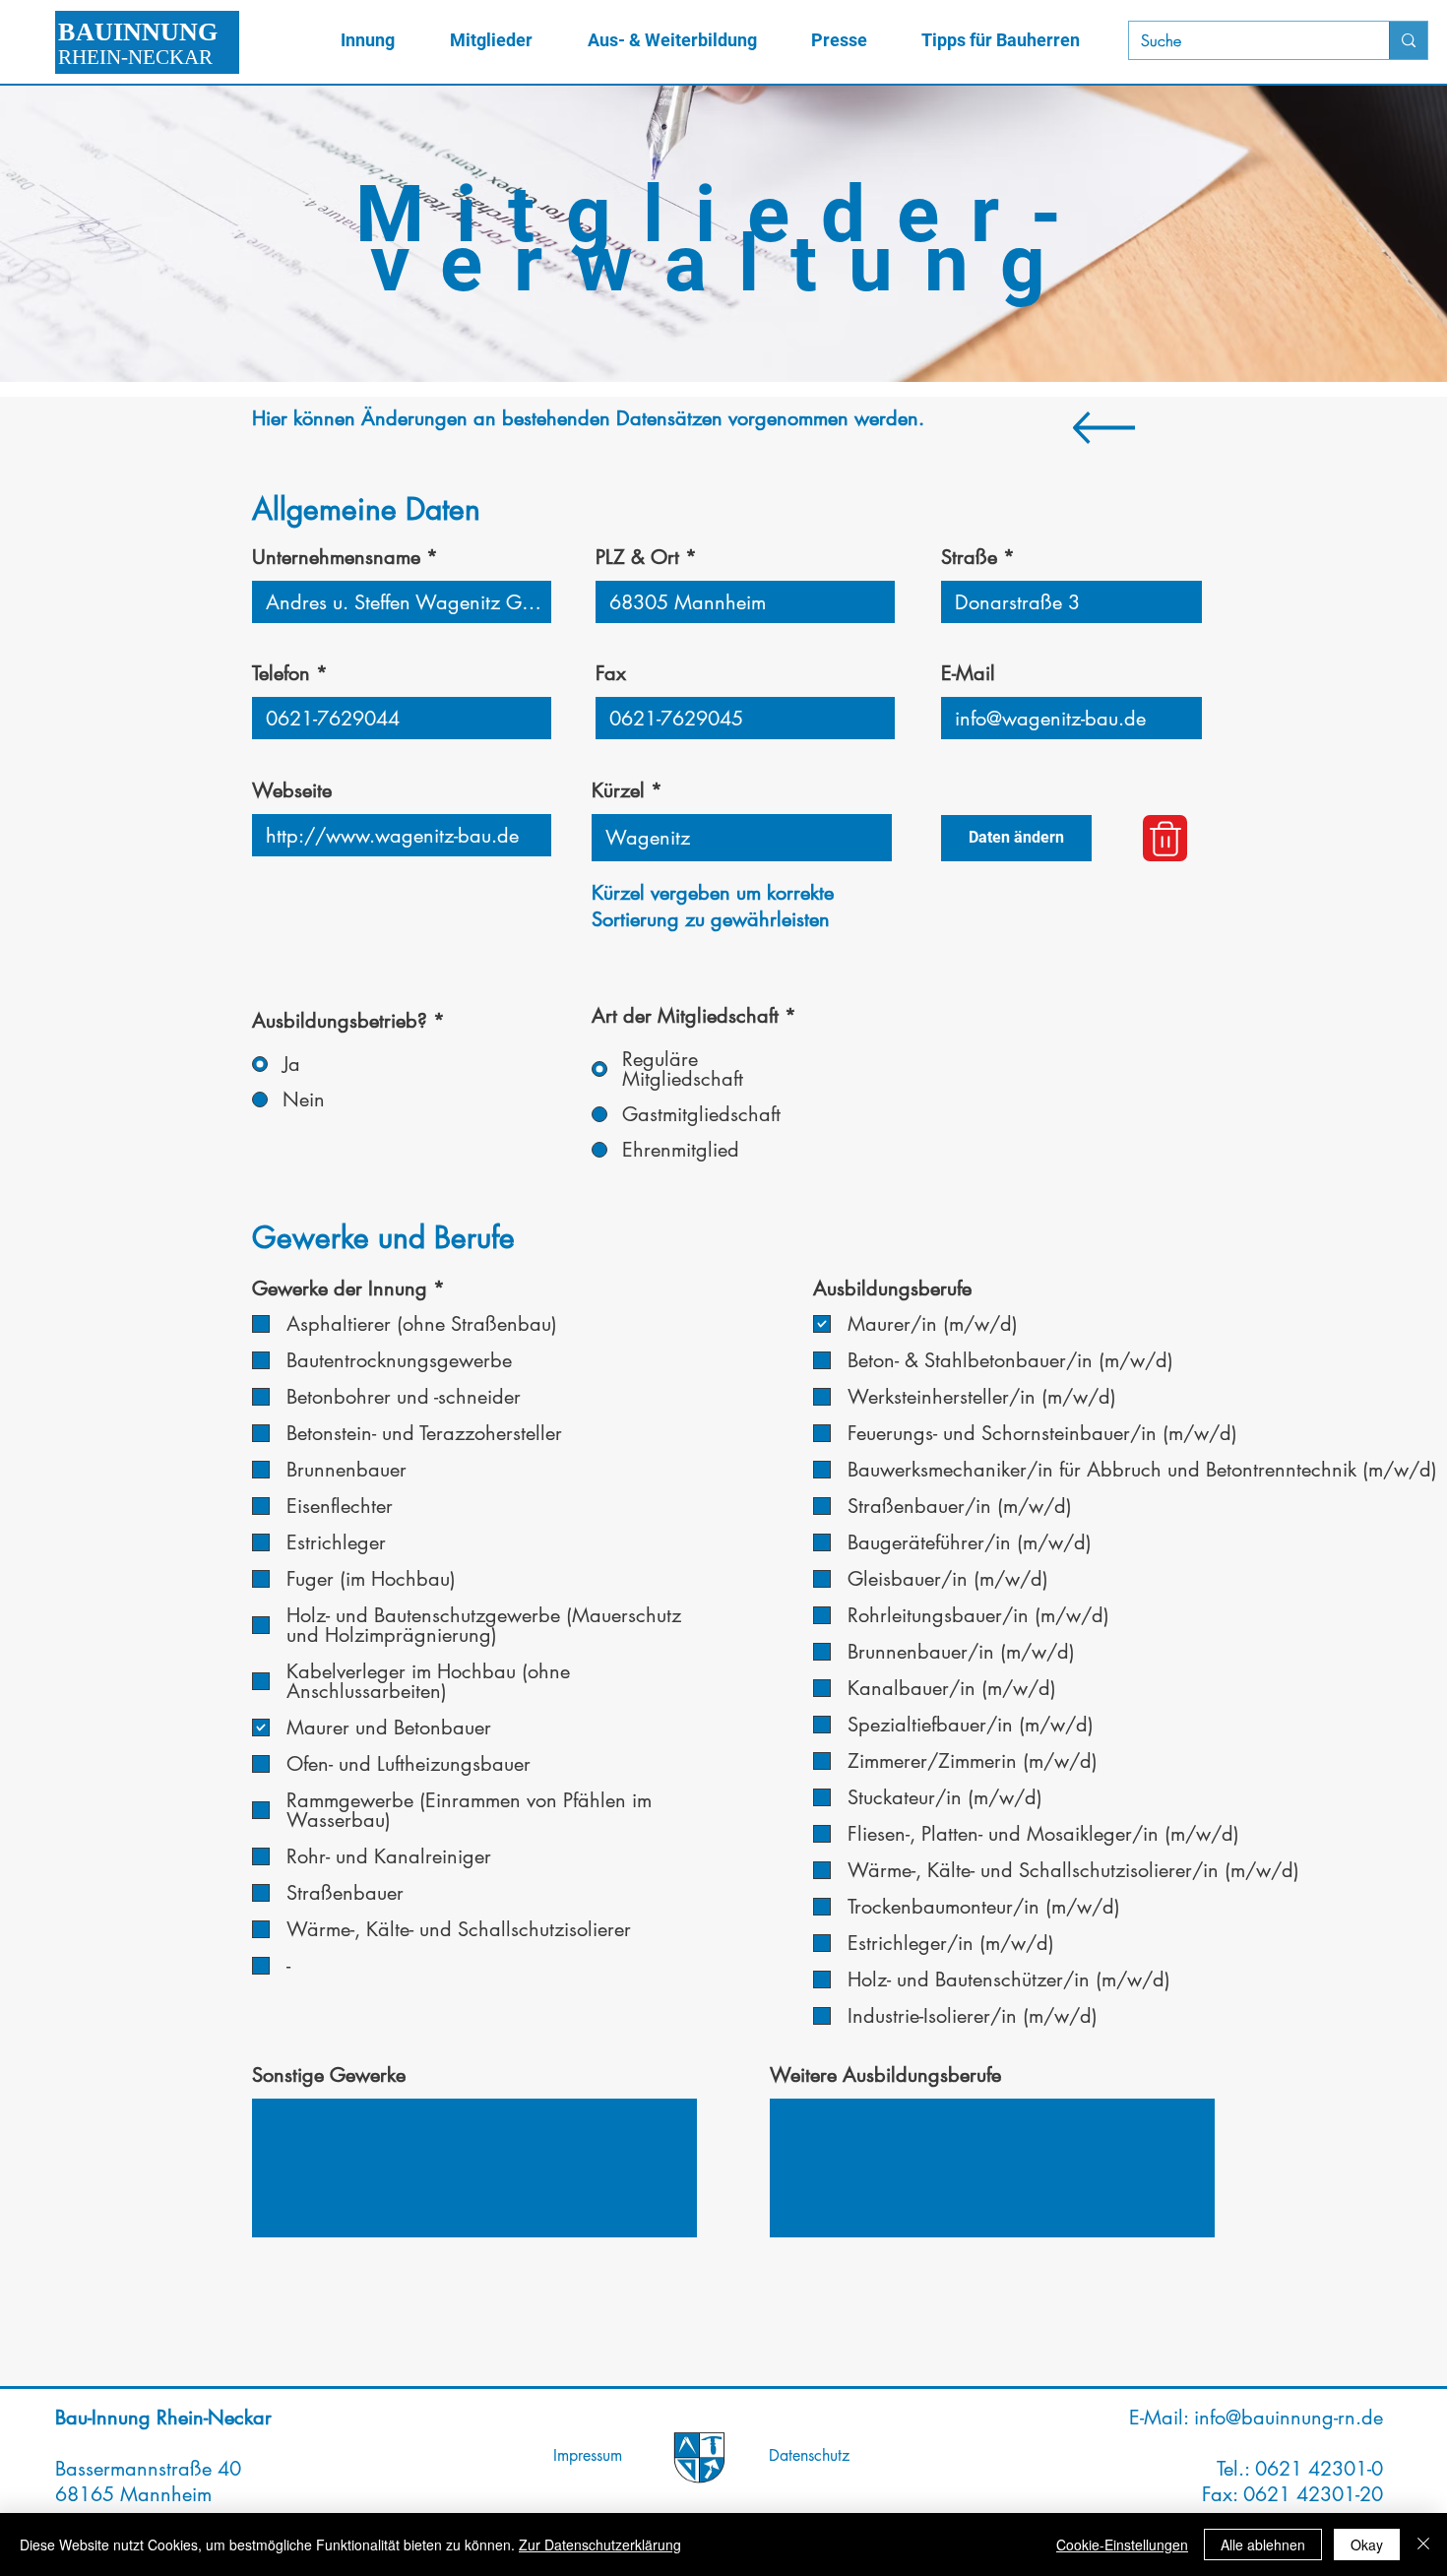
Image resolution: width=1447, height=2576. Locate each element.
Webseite (292, 790)
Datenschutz (809, 2455)
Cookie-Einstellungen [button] (1122, 2545)
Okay (1367, 2545)
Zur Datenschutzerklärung (600, 2545)
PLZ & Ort (637, 557)
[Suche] (1408, 40)
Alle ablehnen (1263, 2545)
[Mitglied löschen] (1165, 838)
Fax (611, 673)
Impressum (588, 2455)
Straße (969, 557)
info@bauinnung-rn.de (1289, 2418)
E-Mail (968, 673)
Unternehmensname (336, 557)
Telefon (281, 673)
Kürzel (618, 790)
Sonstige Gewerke (329, 2075)
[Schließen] (1423, 2545)
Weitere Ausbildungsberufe (885, 2075)
